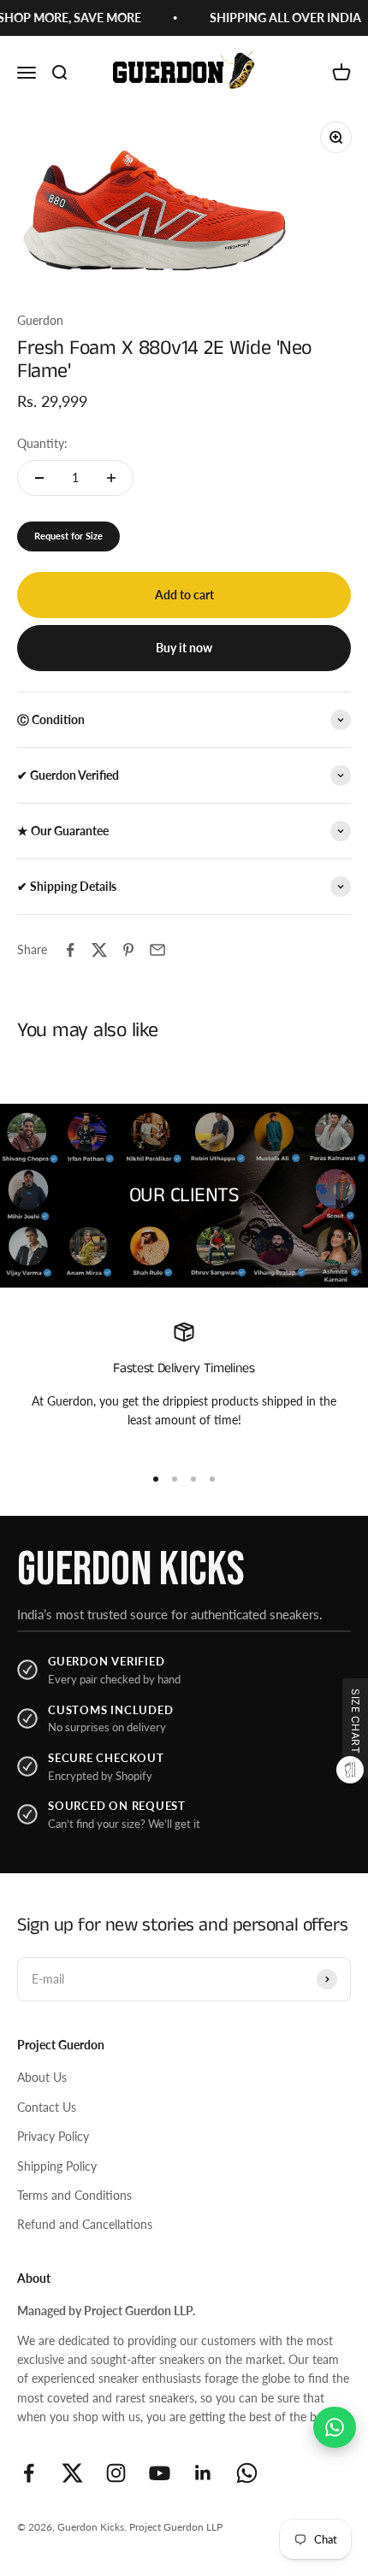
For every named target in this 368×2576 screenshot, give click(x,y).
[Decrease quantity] (39, 478)
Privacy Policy (53, 2136)
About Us (42, 2077)
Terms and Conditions (74, 2195)
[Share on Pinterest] (128, 950)
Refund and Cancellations (85, 2224)
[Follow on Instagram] (116, 2473)
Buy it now (184, 648)
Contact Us (47, 2107)
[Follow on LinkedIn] (203, 2473)
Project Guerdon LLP (176, 2527)
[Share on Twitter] (99, 950)
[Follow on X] (72, 2473)
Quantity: (42, 443)
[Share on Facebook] (70, 950)
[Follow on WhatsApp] (247, 2473)
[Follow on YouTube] (160, 2473)
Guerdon (40, 320)
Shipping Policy (57, 2166)
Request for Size (68, 536)
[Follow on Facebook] (29, 2473)
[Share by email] (157, 950)
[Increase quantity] (111, 478)
